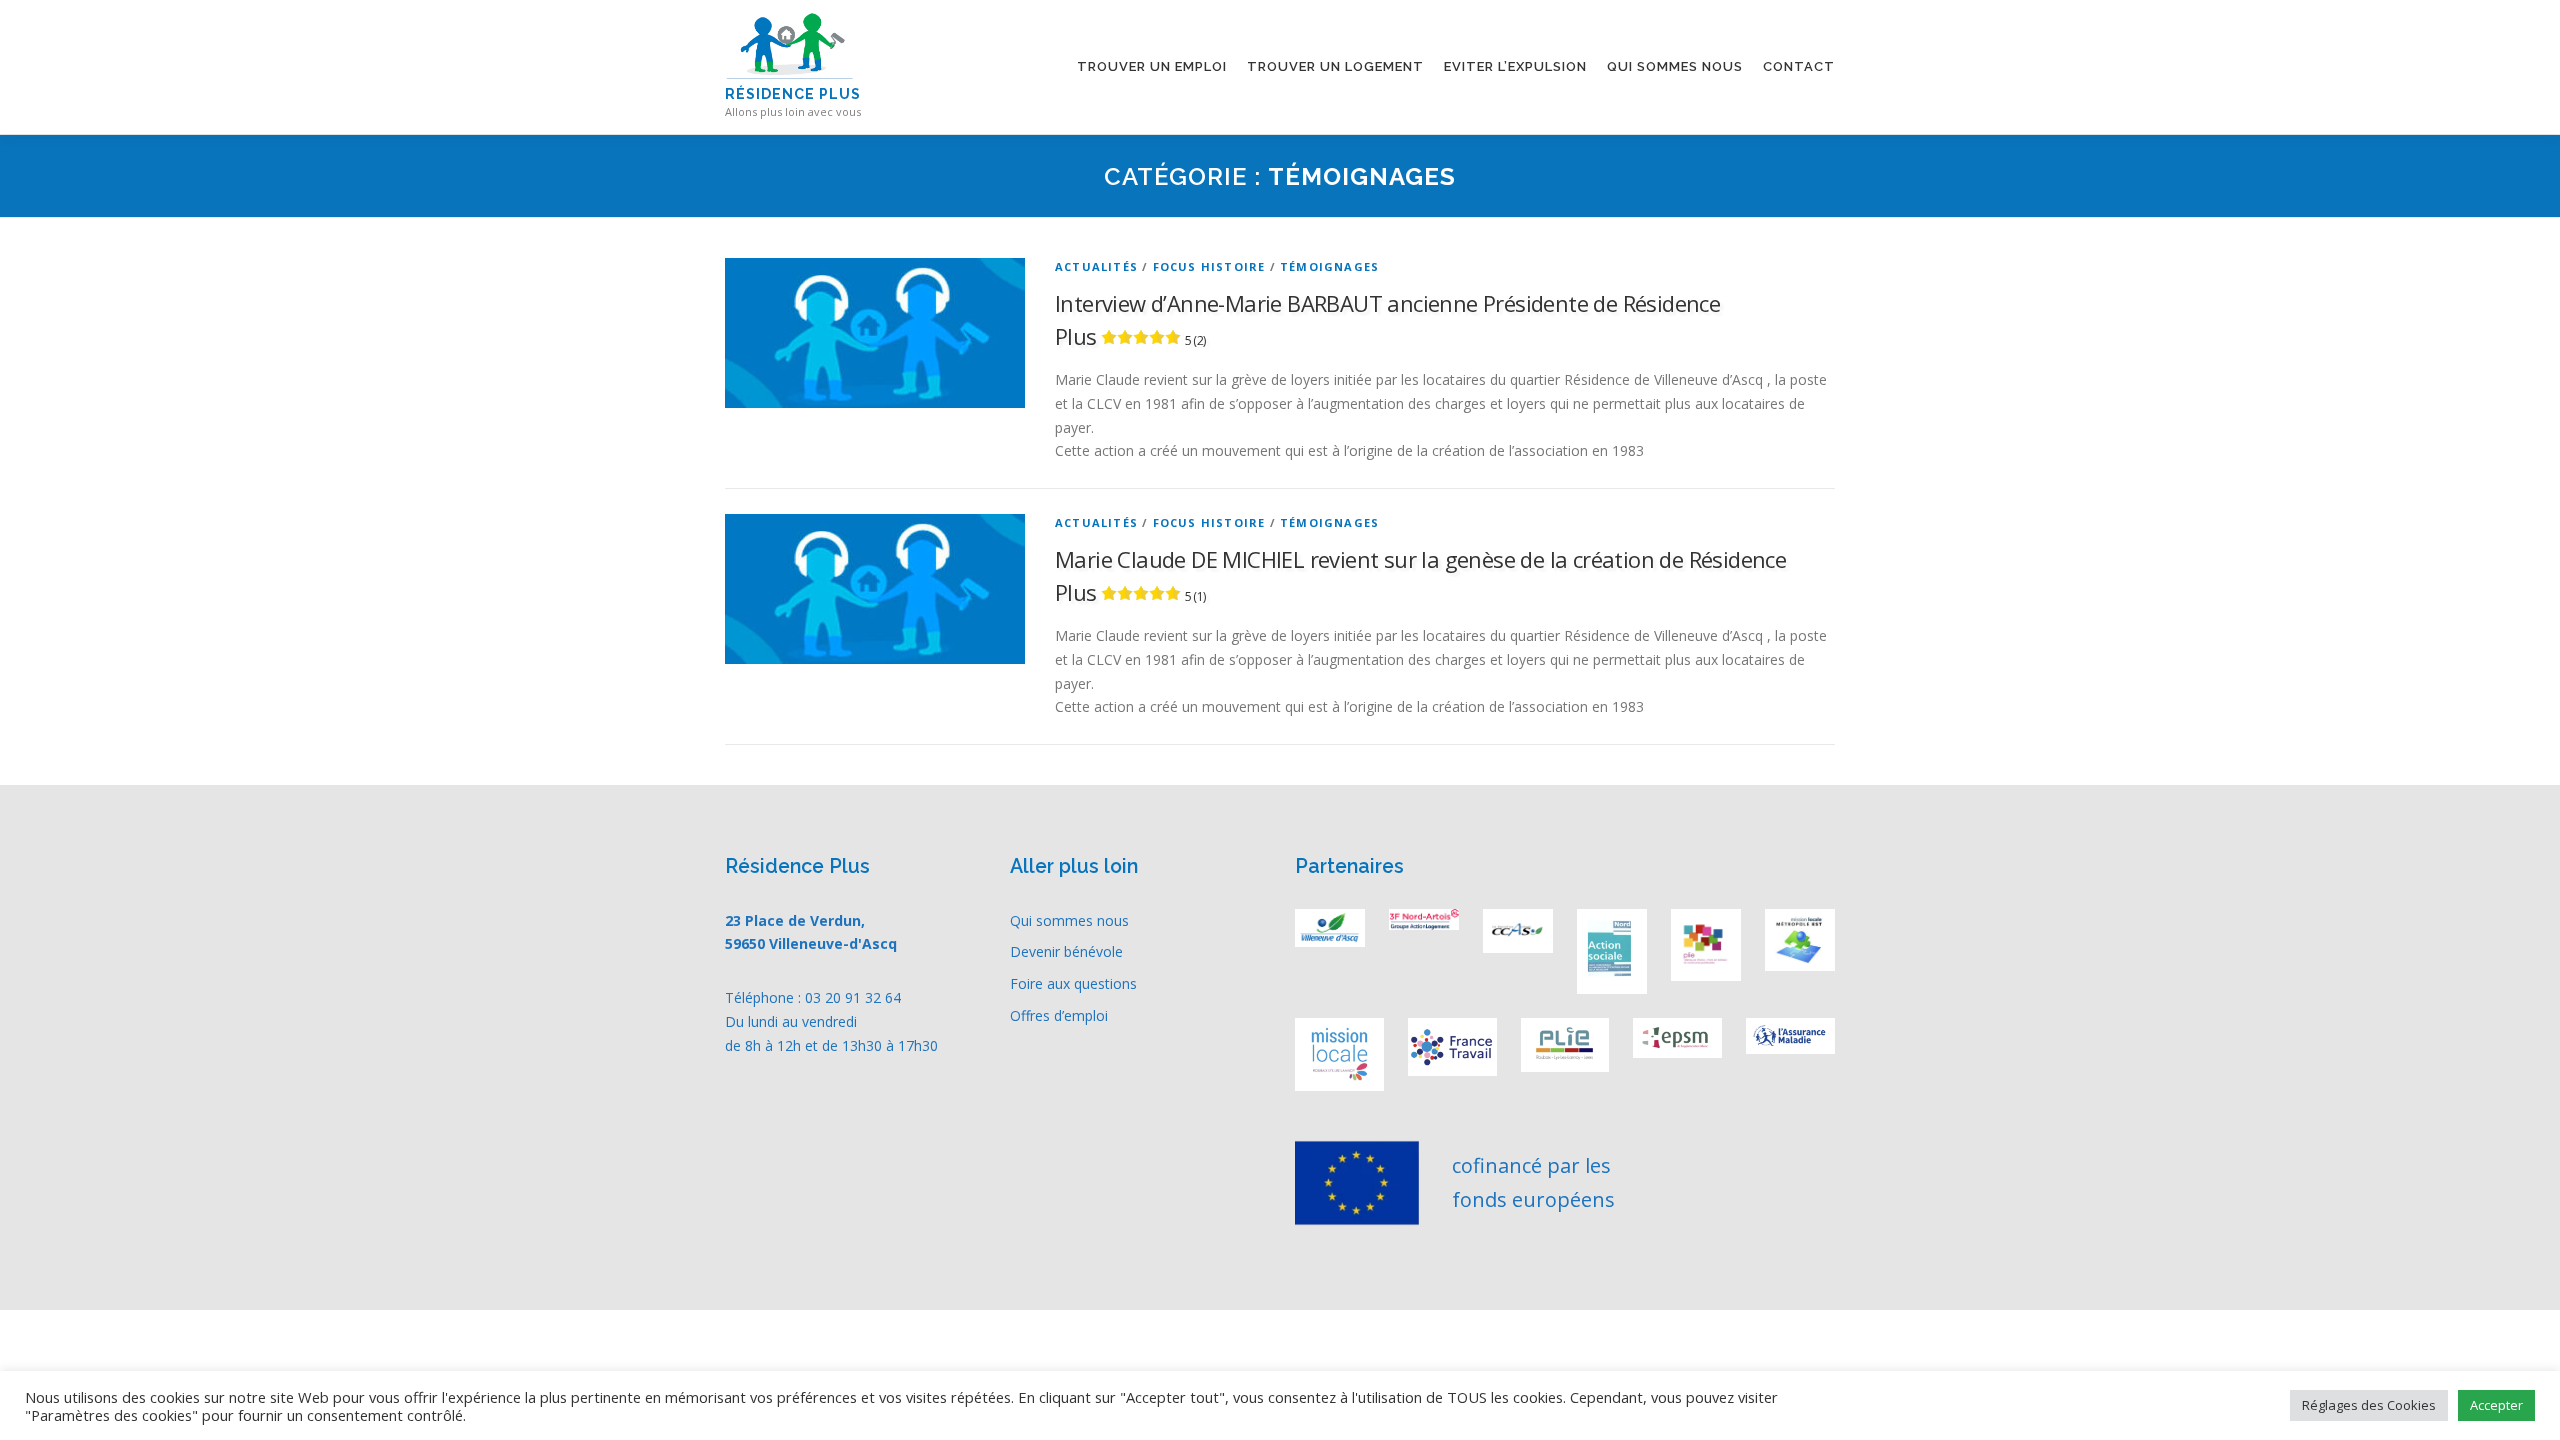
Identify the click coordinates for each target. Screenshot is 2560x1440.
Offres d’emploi (1059, 1015)
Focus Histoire (1209, 266)
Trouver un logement (1335, 66)
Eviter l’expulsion (1515, 66)
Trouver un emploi (1152, 66)
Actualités (1096, 266)
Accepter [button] (2496, 1405)
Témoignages (1329, 266)
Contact (1799, 66)
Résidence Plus (793, 94)
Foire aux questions (1073, 983)
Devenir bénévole (1066, 951)
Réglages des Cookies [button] (2369, 1405)
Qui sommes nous (1675, 66)
